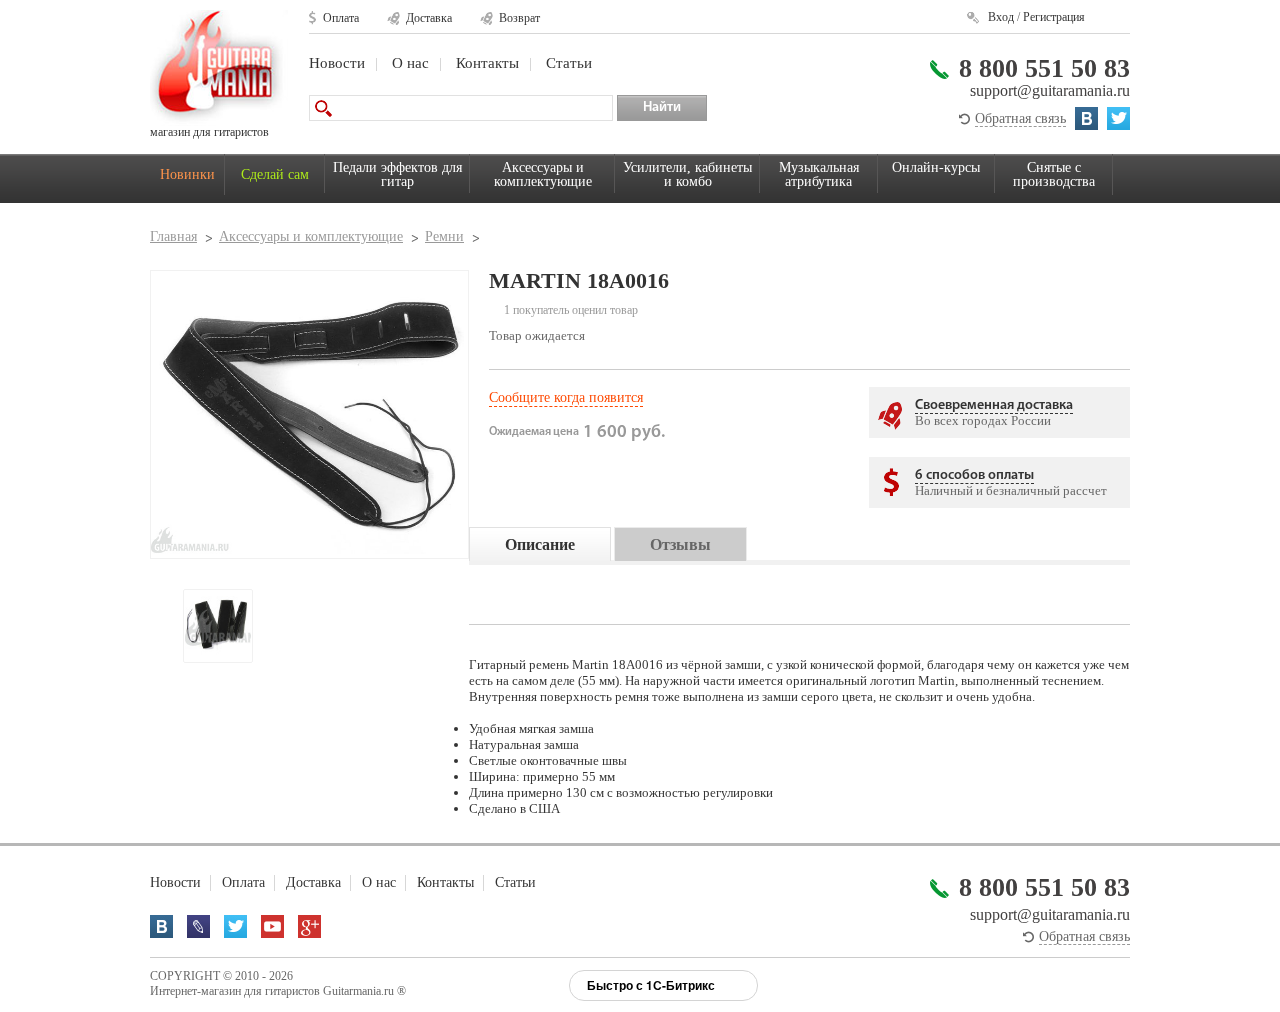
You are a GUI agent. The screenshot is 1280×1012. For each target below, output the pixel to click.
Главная (173, 236)
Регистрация (1054, 17)
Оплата (341, 18)
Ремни (444, 236)
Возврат (519, 18)
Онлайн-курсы (936, 167)
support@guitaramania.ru (1050, 90)
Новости (337, 63)
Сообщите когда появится (566, 397)
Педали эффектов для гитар (397, 174)
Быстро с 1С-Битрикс (651, 985)
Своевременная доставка (994, 405)
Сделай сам (275, 174)
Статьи (569, 63)
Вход (1001, 17)
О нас (410, 63)
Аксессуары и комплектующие (543, 174)
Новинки (187, 174)
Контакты (487, 63)
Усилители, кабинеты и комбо (687, 174)
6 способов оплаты (974, 475)
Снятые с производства (1054, 174)
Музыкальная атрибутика (819, 174)
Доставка (429, 18)
